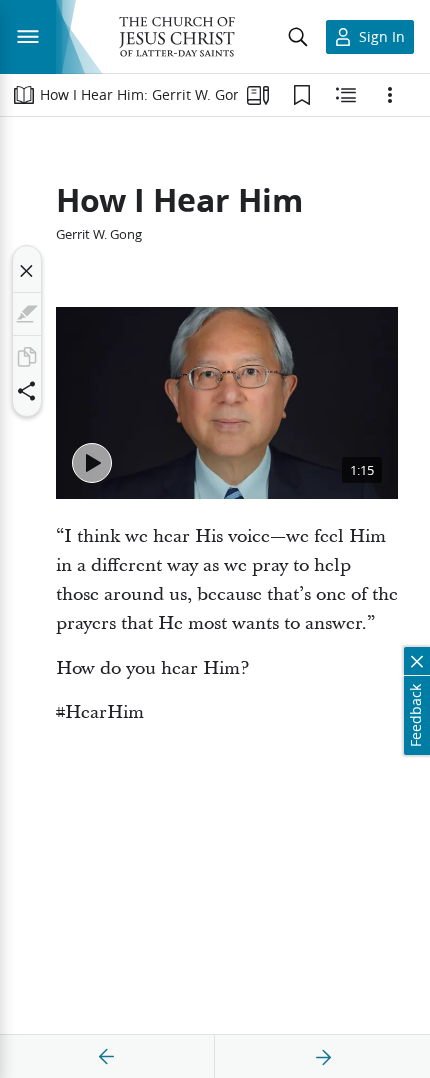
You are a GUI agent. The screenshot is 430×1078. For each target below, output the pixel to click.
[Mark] (27, 314)
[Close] (27, 271)
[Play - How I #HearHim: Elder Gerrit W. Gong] (92, 463)
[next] (323, 1057)
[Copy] (27, 357)
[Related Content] (346, 95)
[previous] (107, 1057)
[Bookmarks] (302, 95)
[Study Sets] (258, 95)
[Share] (27, 391)
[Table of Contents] (24, 95)
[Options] (390, 95)
